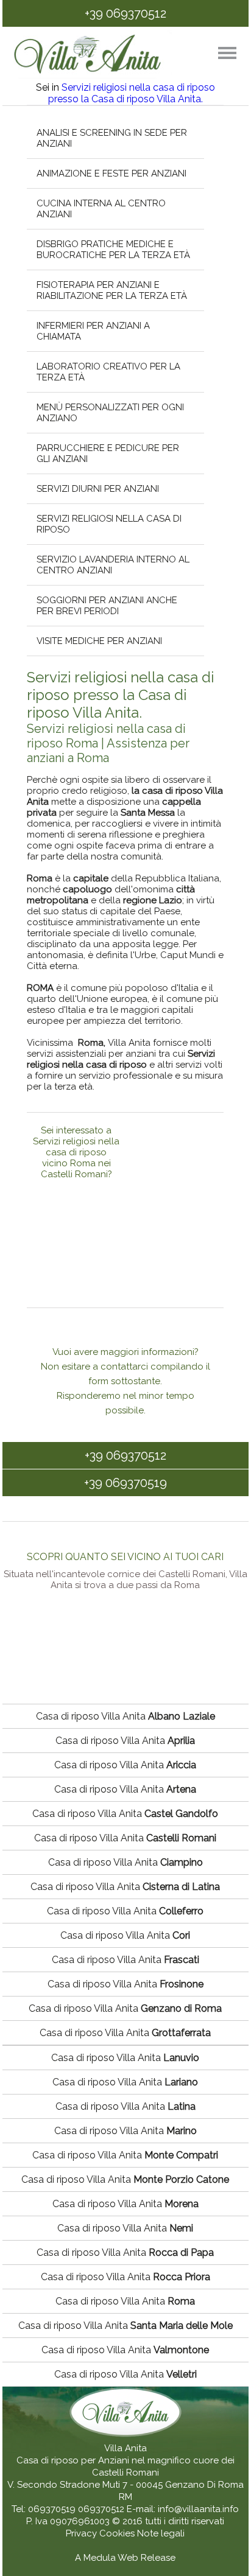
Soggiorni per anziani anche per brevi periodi (108, 606)
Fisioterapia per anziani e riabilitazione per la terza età (112, 290)
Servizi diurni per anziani (98, 489)
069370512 (101, 2509)
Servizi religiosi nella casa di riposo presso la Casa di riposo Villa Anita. (132, 93)
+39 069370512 (125, 13)
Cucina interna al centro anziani (102, 209)
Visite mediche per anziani (100, 641)
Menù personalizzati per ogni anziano (111, 413)
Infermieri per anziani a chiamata (94, 331)
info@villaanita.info (198, 2509)
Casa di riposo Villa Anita (125, 1716)
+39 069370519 (125, 1483)
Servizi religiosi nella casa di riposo (110, 524)
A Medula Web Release (125, 2558)
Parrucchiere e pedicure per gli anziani (108, 453)
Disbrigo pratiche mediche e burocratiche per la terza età (114, 250)
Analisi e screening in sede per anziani (112, 138)
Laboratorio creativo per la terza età (109, 372)
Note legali (161, 2533)
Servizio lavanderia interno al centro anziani (114, 565)
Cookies (118, 2533)
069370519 (52, 2509)
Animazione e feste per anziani (112, 173)
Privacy (83, 2533)
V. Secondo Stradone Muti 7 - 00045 (85, 2485)
